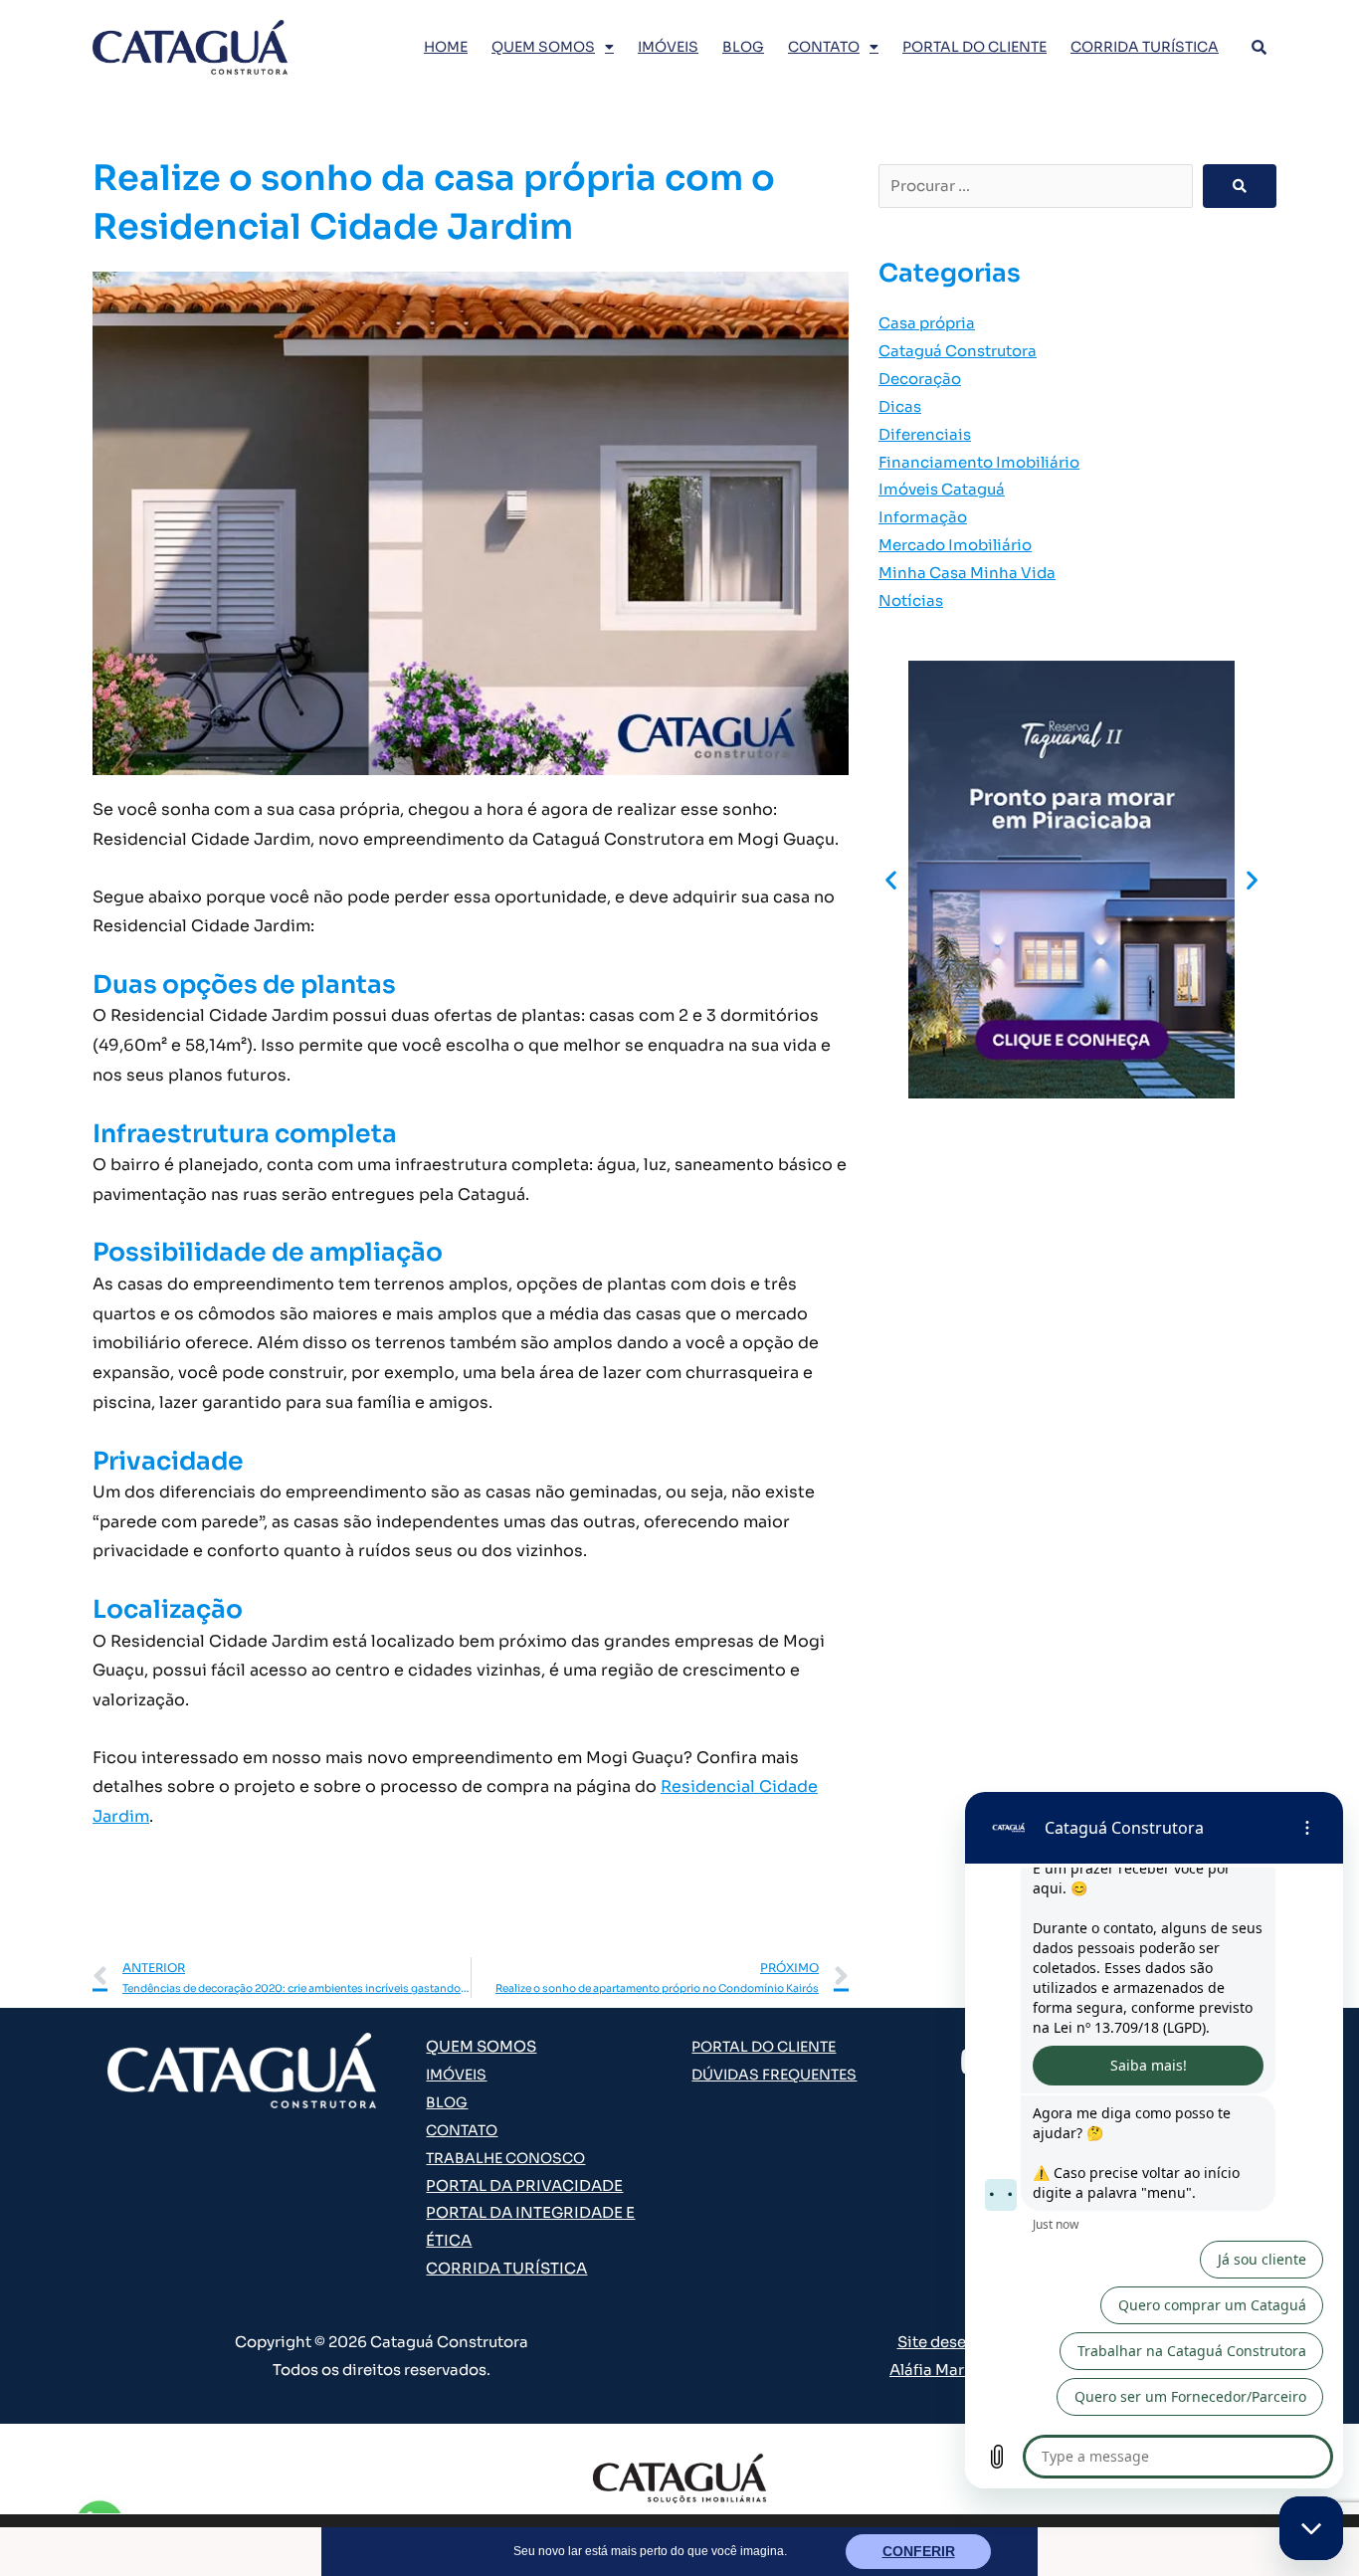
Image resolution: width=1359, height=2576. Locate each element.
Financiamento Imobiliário (979, 462)
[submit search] (1240, 186)
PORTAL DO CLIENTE (974, 47)
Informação (923, 517)
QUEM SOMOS (543, 47)
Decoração (920, 379)
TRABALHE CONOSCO (505, 2158)
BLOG (743, 47)
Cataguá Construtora (958, 351)
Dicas (900, 406)
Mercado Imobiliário (955, 545)
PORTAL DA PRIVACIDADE (524, 2185)
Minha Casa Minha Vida (967, 573)
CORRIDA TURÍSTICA (1145, 47)
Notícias (911, 600)
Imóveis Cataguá (942, 489)
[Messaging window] (1154, 2140)
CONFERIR (919, 2551)
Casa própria (927, 323)
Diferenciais (925, 434)
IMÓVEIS (668, 47)
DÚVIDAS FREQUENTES (774, 2075)
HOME (446, 47)
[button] (891, 879)
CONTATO (824, 47)
